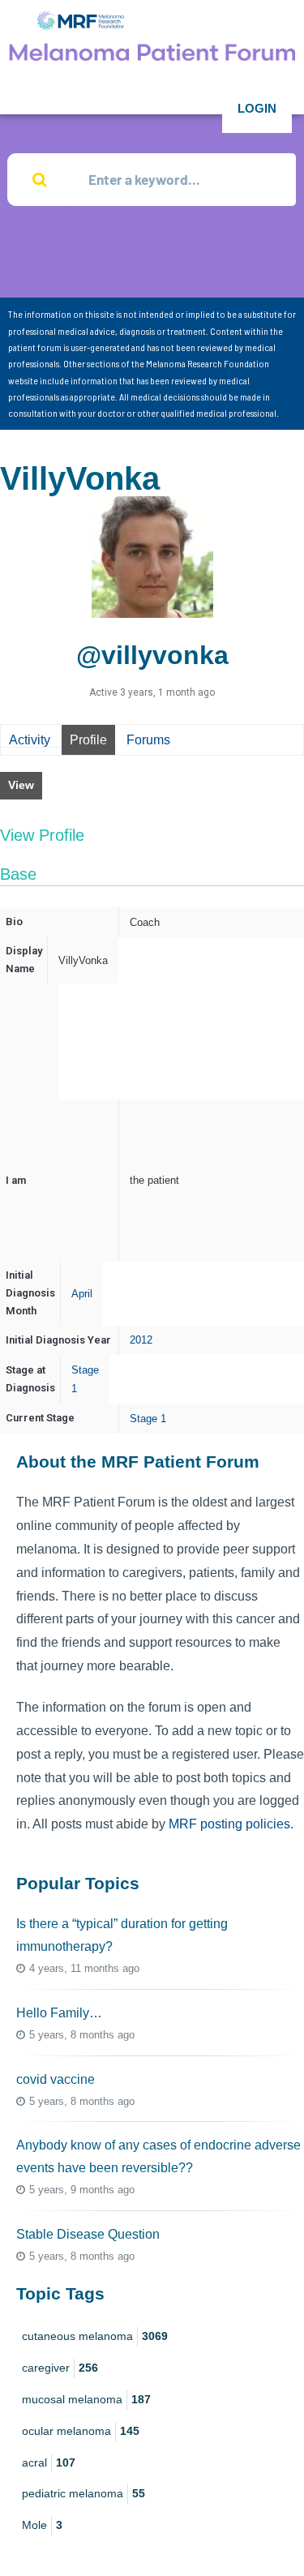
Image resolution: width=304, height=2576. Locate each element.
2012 (141, 1340)
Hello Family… (59, 2013)
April (82, 1294)
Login (257, 108)
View (21, 785)
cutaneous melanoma (95, 2336)
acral (49, 2462)
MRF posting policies (229, 1824)
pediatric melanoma (83, 2493)
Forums (148, 740)
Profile (88, 740)
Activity (30, 740)
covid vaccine (56, 2079)
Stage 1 (148, 1419)
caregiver (60, 2368)
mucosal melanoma (86, 2399)
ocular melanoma (81, 2431)
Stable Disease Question (88, 2234)
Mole (42, 2525)
